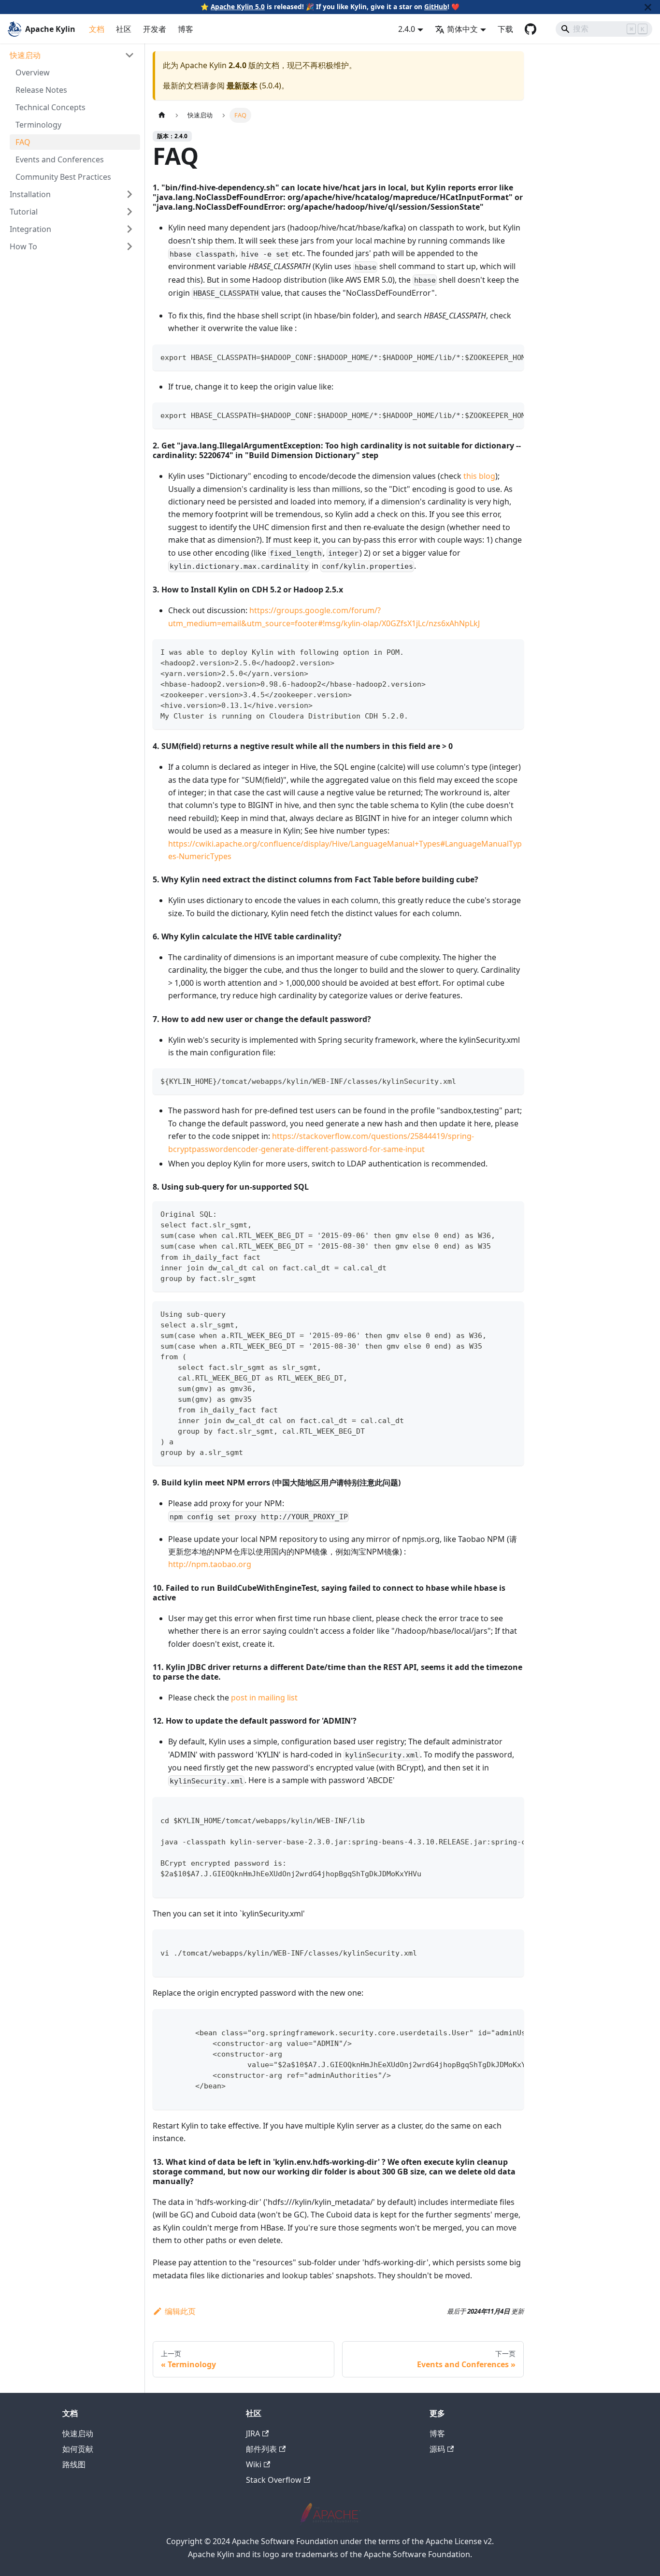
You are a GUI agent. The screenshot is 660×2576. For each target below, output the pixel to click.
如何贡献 (78, 2449)
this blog (479, 476)
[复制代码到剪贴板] (512, 357)
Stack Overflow (274, 2480)
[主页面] (162, 115)
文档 (97, 29)
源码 (437, 2449)
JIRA (253, 2433)
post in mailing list (264, 1698)
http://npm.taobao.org (210, 1564)
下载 (505, 29)
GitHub (436, 7)
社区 (124, 29)
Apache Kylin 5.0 (238, 7)
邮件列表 (261, 2449)
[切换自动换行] (494, 357)
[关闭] (648, 7)
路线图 (74, 2464)
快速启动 (78, 2433)
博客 (186, 29)
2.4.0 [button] (407, 29)
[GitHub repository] (531, 29)
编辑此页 (180, 2311)
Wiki (254, 2464)
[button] (72, 55)
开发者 (155, 29)
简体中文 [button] (462, 29)
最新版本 (242, 86)
